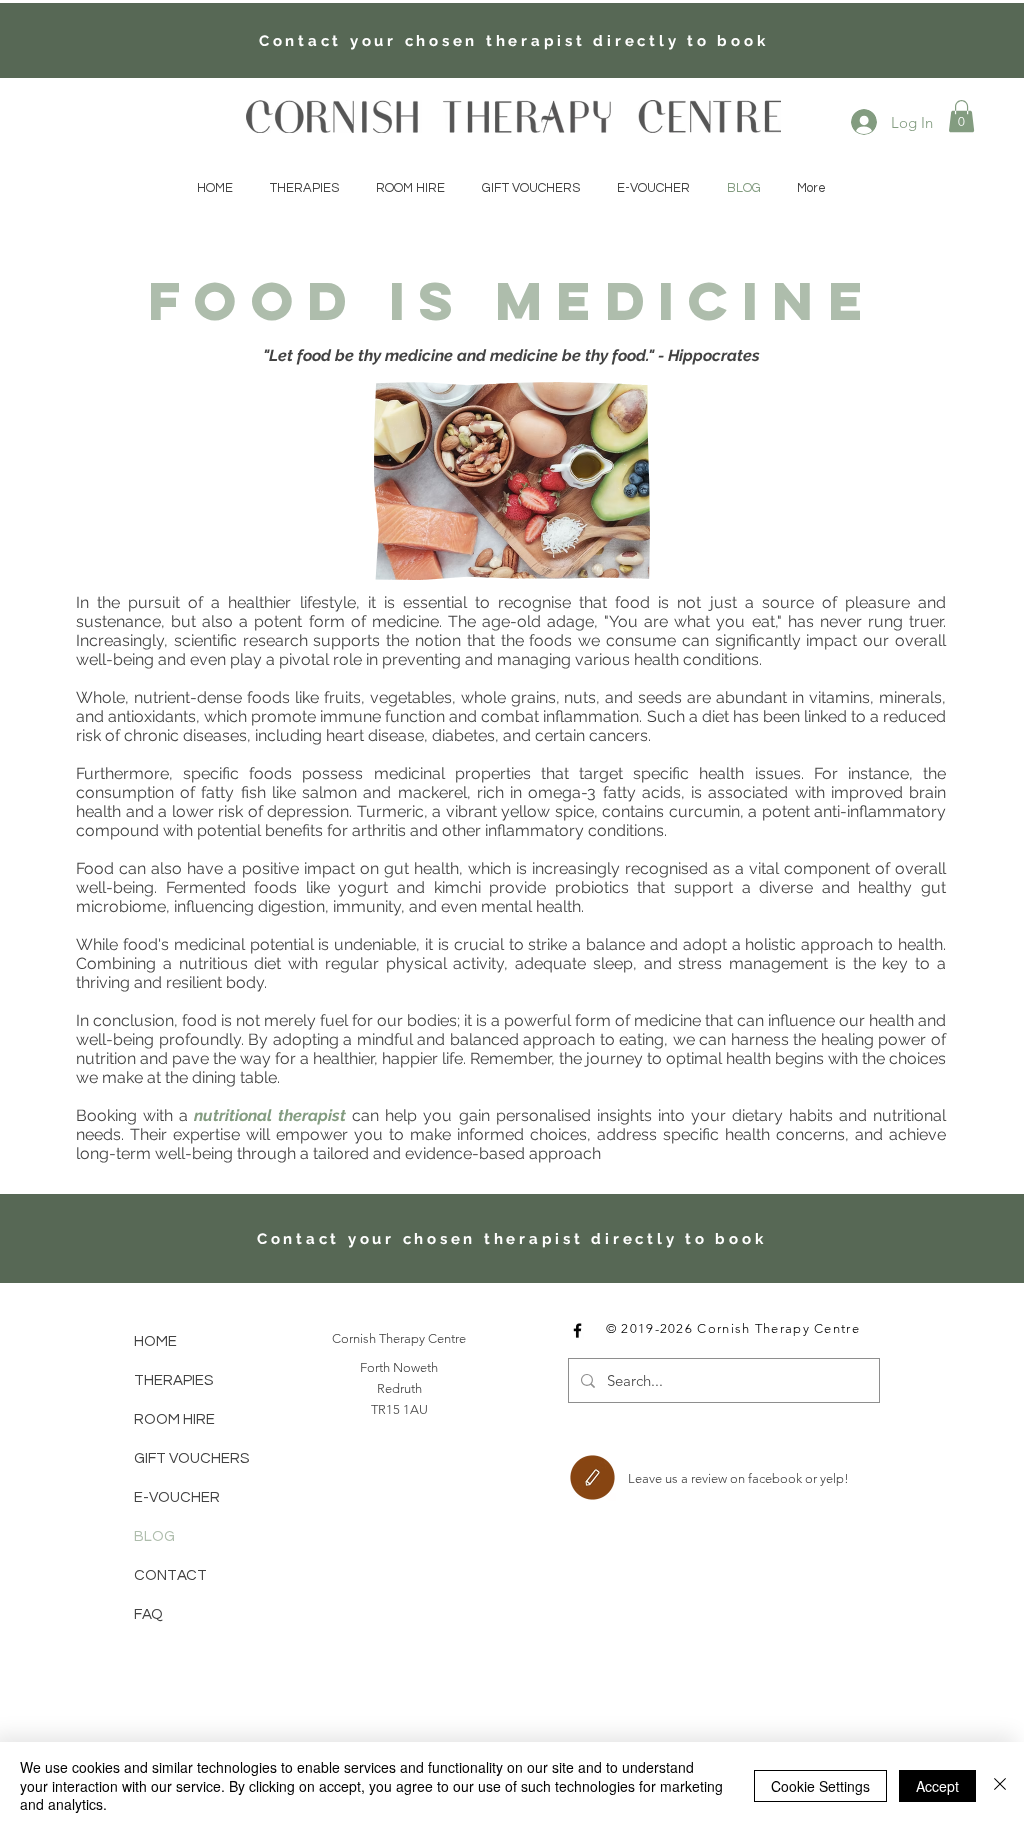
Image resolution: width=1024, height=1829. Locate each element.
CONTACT (170, 1575)
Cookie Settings (820, 1786)
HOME (155, 1341)
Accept (937, 1786)
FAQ (148, 1614)
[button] (961, 116)
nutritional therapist (270, 1115)
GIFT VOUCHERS (191, 1458)
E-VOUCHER (177, 1497)
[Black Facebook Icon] (577, 1330)
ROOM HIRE (174, 1419)
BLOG (154, 1536)
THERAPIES (173, 1380)
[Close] (1000, 1785)
